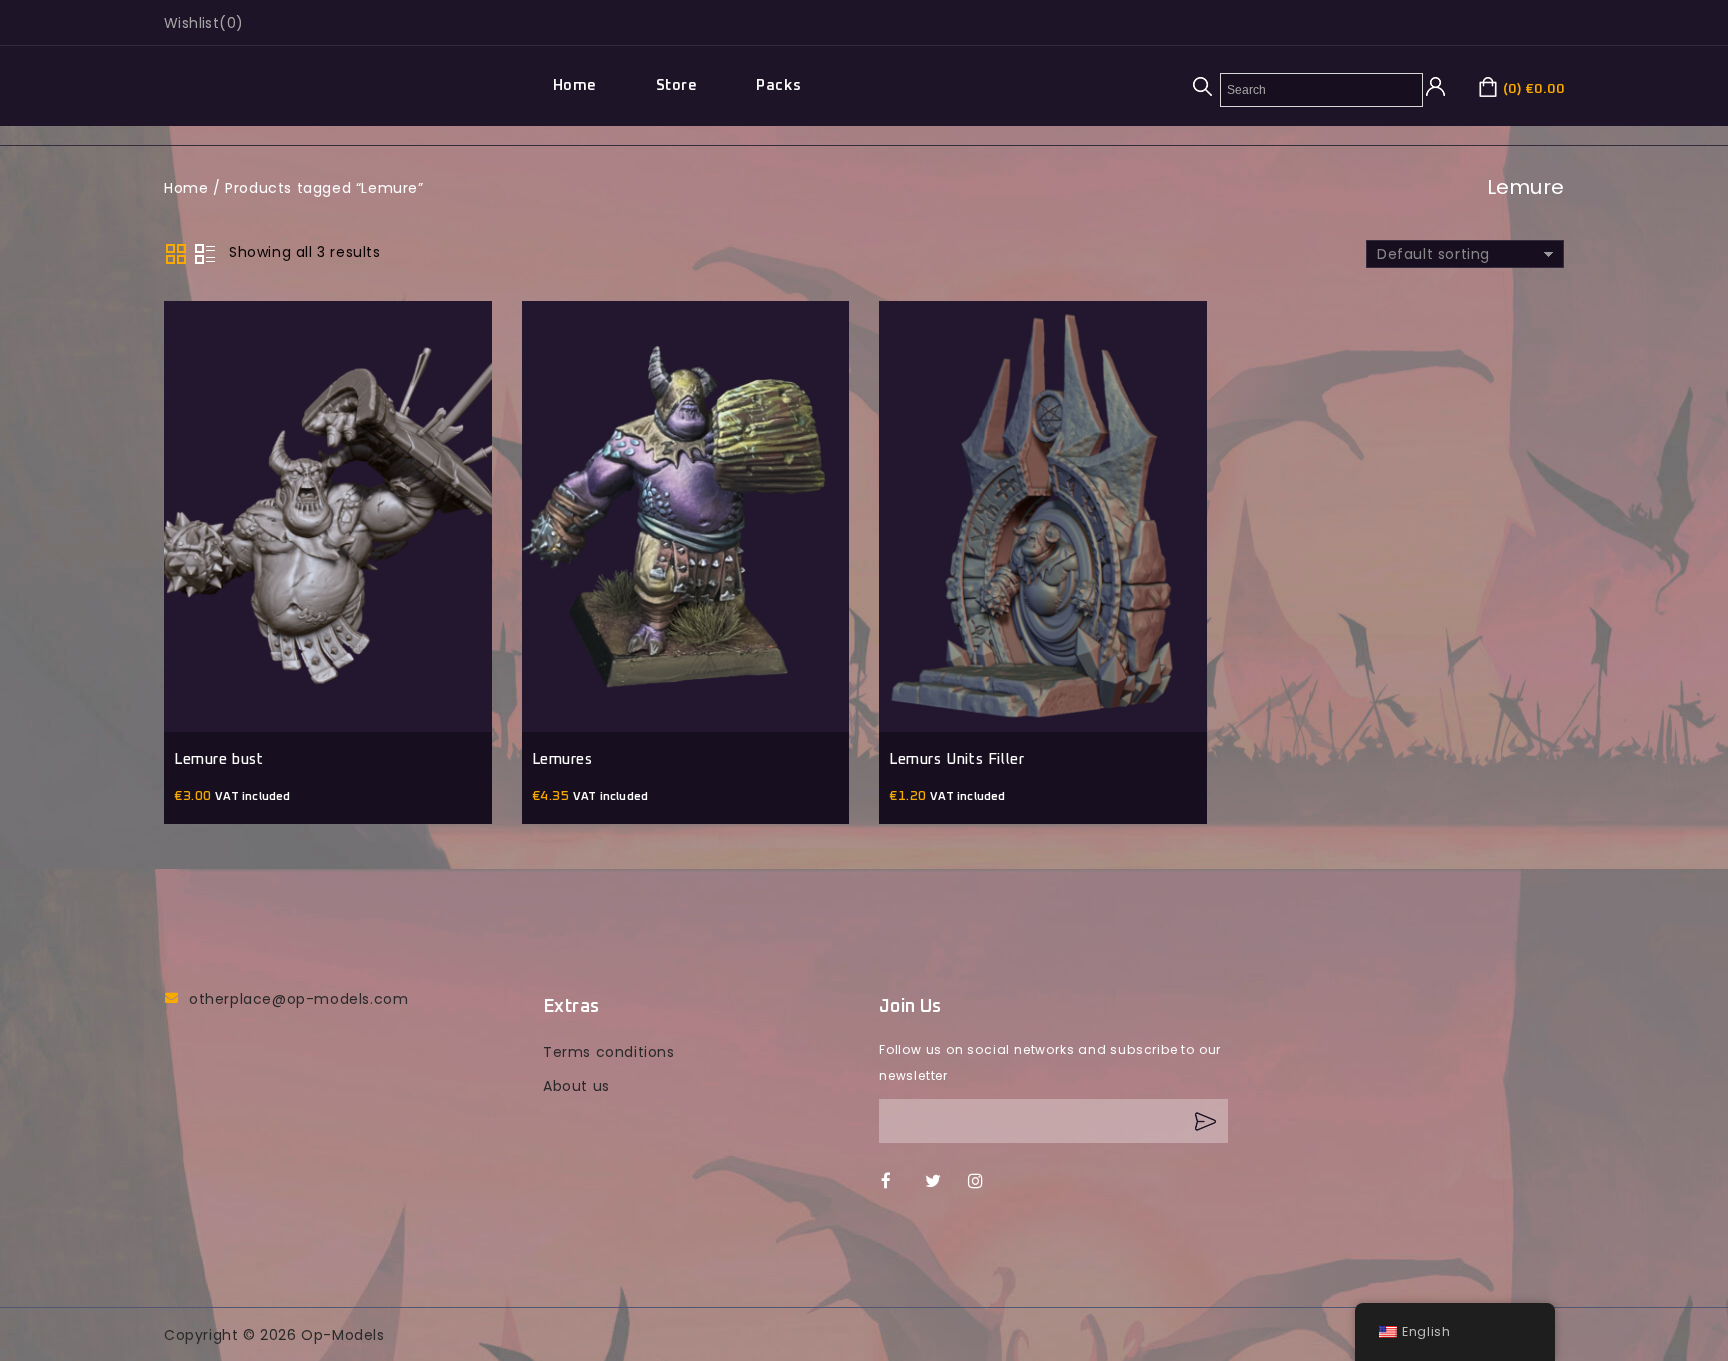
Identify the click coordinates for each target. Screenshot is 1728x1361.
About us (576, 1086)
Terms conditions (609, 1052)
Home (575, 85)
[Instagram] (985, 1182)
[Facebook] (898, 1182)
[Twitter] (942, 1182)
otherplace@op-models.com (298, 999)
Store (677, 85)
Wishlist (191, 23)
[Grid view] (176, 254)
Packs (778, 85)
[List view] (205, 254)
